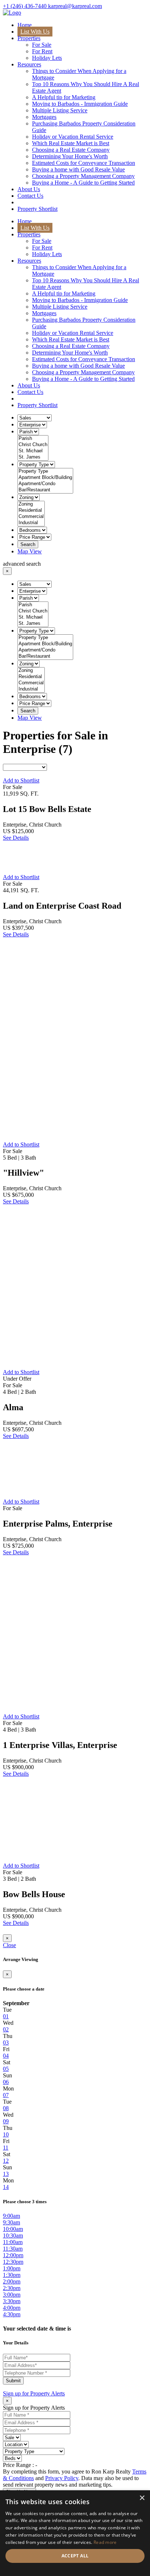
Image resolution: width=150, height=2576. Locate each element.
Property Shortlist (37, 209)
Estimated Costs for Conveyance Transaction (84, 163)
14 (6, 2187)
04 (6, 2056)
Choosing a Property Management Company (83, 176)
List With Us (35, 32)
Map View (30, 551)
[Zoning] (31, 504)
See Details (16, 838)
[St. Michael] (33, 451)
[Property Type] (45, 471)
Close (9, 1945)
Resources (29, 64)
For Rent (42, 51)
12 (6, 2161)
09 (6, 2121)
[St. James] (33, 457)
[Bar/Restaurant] (45, 490)
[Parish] (33, 439)
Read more (105, 2542)
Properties (29, 38)
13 (6, 2174)
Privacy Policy (62, 2478)
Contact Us (30, 196)
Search (28, 544)
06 (6, 2082)
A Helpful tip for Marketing (64, 97)
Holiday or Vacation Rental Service (73, 137)
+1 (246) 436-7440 (25, 6)
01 (6, 2016)
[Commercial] (31, 517)
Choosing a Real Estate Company (71, 150)
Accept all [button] (75, 2556)
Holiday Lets (47, 58)
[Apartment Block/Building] (45, 478)
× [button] (142, 2498)
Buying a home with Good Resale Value (78, 169)
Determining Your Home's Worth (70, 156)
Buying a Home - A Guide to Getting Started (83, 183)
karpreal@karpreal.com (75, 6)
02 (6, 2029)
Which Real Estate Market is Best (71, 143)
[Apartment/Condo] (45, 484)
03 (6, 2043)
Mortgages (44, 117)
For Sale (42, 45)
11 (6, 2148)
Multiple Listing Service (60, 110)
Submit (13, 2381)
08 (6, 2108)
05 (6, 2069)
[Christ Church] (33, 445)
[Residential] (31, 510)
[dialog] (75, 2533)
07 (6, 2095)
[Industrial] (31, 523)
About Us (29, 189)
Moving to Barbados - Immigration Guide (80, 104)
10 (6, 2134)
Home (25, 25)
